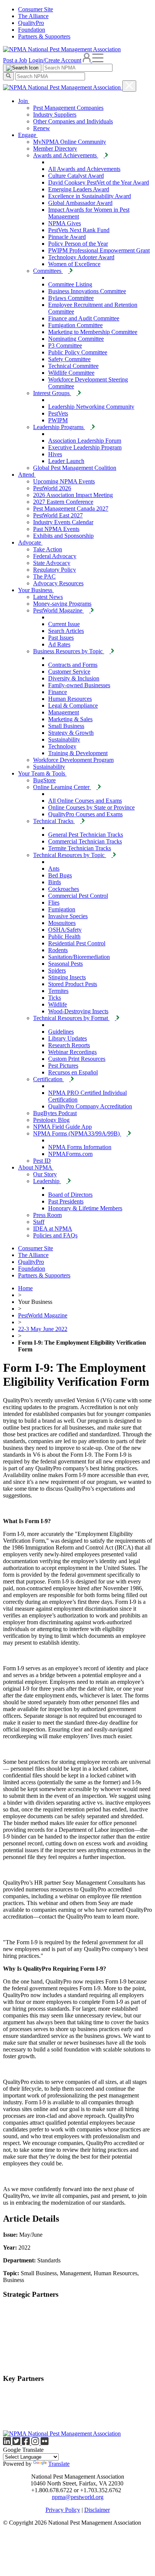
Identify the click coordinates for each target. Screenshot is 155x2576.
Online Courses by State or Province (91, 807)
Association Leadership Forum (85, 441)
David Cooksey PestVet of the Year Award (99, 182)
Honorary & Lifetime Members (85, 1208)
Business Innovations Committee (87, 291)
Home (25, 1288)
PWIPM (58, 420)
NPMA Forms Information (80, 1147)
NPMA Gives (65, 223)
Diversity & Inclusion (74, 678)
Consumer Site (36, 9)
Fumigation (62, 909)
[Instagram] (36, 2443)
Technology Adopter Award (81, 257)
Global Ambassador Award (80, 203)
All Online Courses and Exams (85, 801)
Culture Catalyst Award (76, 176)
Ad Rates (59, 644)
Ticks (55, 998)
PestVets (58, 413)
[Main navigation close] (129, 86)
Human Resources (70, 699)
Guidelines (61, 1032)
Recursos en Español (73, 1072)
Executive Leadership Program (85, 447)
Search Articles (66, 631)
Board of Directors (70, 1195)
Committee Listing (70, 284)
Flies (54, 903)
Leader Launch (66, 461)
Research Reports (69, 1045)
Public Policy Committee (78, 352)
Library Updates (68, 1038)
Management (64, 712)
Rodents (58, 950)
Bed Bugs (60, 875)
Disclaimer (97, 2510)
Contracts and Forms (73, 665)
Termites (58, 991)
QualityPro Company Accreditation (90, 1106)
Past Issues (61, 638)
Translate (59, 2464)
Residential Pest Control (77, 943)
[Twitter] (17, 2443)
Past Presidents (66, 1201)
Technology (62, 746)
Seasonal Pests (65, 964)
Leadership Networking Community (91, 407)
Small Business (66, 726)
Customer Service (69, 672)
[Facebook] (27, 2443)
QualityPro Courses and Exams (85, 814)
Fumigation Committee (75, 325)
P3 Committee (65, 345)
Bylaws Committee (71, 298)
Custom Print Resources (77, 1059)
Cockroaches (64, 889)
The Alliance (33, 16)
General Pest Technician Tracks (86, 835)
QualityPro (31, 23)
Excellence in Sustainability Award (90, 196)
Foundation (32, 30)
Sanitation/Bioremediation (79, 957)
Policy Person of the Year (78, 244)
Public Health (64, 936)
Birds (55, 882)
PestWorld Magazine (43, 1315)
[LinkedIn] (8, 2443)
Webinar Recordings (72, 1052)
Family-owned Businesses (79, 685)
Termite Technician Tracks (80, 848)
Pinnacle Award (67, 237)
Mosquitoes (62, 923)
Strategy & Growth (71, 733)
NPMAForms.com (70, 1154)
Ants (54, 869)
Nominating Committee (76, 339)
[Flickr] (45, 2443)
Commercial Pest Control (78, 896)
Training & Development (78, 753)
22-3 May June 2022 (43, 1329)
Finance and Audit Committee (84, 318)
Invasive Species (68, 916)
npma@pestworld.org (78, 2497)
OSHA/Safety (65, 930)
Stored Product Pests (73, 984)
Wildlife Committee (71, 373)
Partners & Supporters (44, 36)
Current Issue (64, 624)
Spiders (57, 970)
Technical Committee (73, 366)
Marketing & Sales (70, 719)
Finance (58, 692)
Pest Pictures (63, 1066)
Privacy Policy (63, 2510)
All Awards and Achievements (84, 169)
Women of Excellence (74, 264)
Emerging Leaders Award (79, 189)
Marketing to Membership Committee (93, 332)
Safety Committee (69, 359)
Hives (55, 454)
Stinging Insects (67, 977)
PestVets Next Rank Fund (79, 230)
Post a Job (15, 60)
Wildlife (58, 1004)
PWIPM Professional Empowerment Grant (99, 250)
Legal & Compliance (73, 706)
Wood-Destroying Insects (78, 1011)
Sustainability (64, 739)
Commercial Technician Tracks (85, 841)
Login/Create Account (55, 60)
